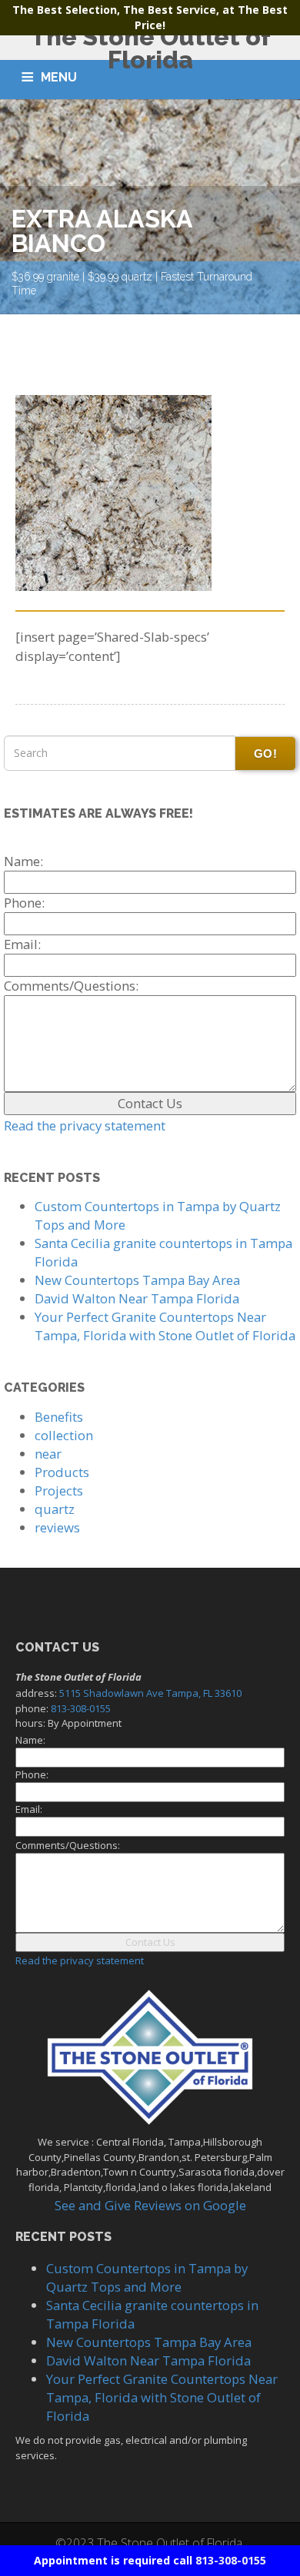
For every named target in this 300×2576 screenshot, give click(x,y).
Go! (265, 754)
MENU (59, 77)
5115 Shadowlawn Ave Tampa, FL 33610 (150, 1693)
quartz (55, 1509)
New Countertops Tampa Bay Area (137, 1280)
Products (62, 1472)
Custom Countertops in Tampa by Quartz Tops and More (147, 2277)
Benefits (59, 1417)
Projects (59, 1490)
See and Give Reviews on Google (150, 2205)
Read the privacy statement (85, 1125)
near (48, 1454)
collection (64, 1435)
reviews (57, 1527)
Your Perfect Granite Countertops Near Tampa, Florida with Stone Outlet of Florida (165, 1326)
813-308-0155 (231, 2560)
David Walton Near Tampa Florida (137, 1298)
